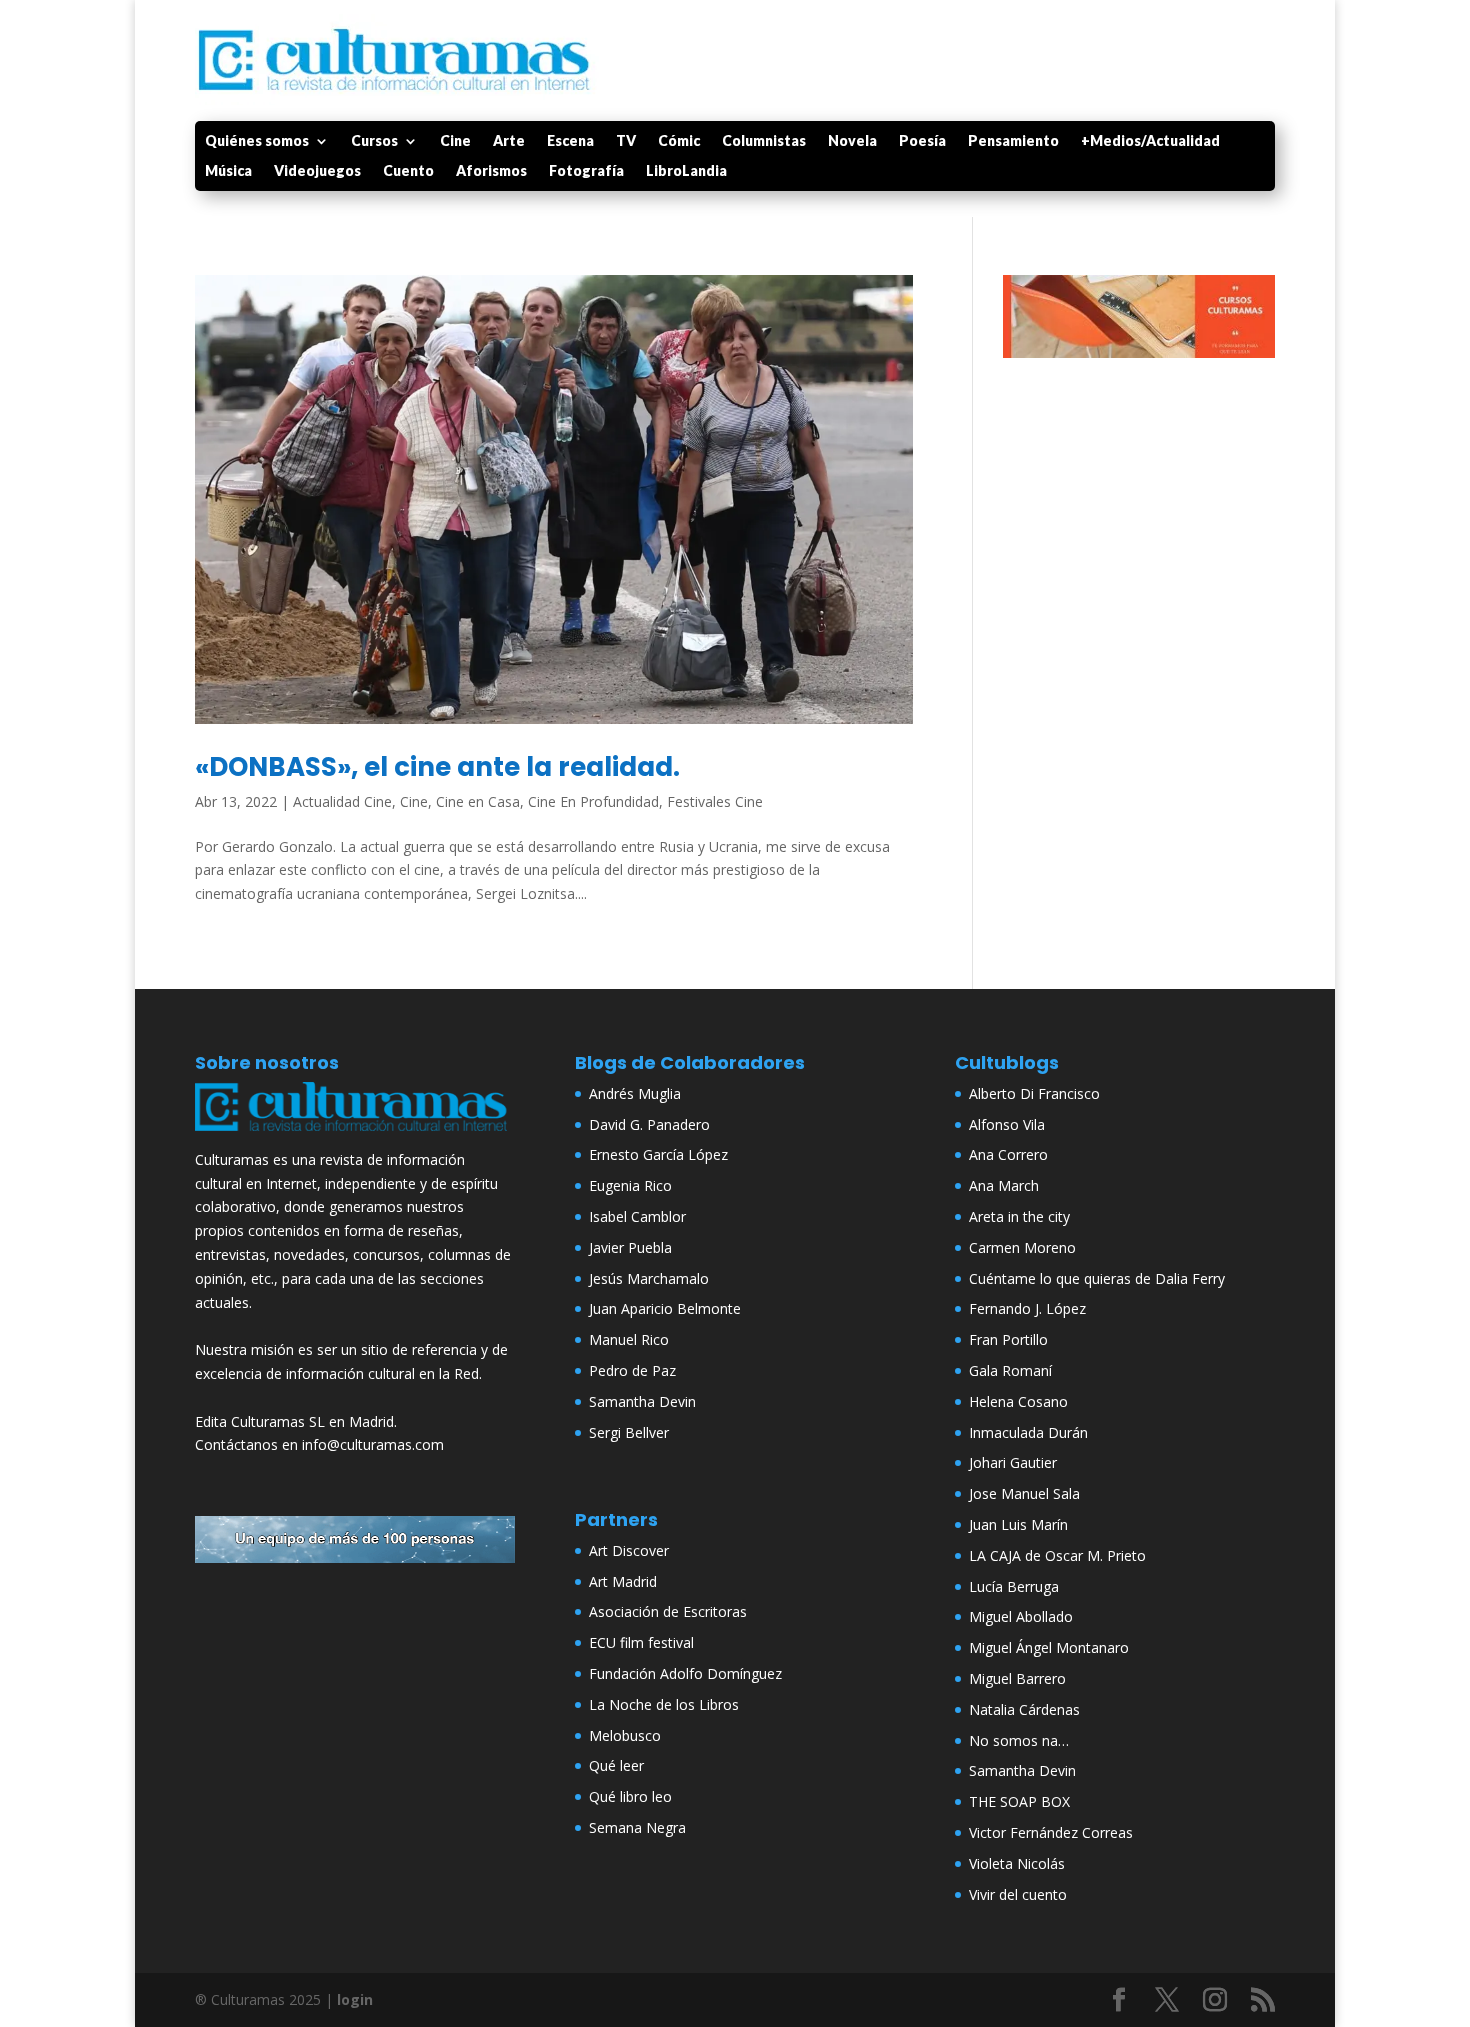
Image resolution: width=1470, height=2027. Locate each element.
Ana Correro (1008, 1154)
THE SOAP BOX (1019, 1801)
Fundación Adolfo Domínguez (685, 1673)
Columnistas (764, 141)
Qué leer (616, 1765)
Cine (455, 141)
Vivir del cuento (1018, 1894)
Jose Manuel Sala (1024, 1493)
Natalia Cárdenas (1024, 1709)
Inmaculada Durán (1028, 1432)
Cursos (374, 141)
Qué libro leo (630, 1796)
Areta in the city (1019, 1216)
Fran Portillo (1008, 1339)
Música (228, 171)
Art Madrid (623, 1581)
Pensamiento (1013, 141)
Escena (570, 141)
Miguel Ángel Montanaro (1049, 1647)
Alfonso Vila (1007, 1124)
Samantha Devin (642, 1401)
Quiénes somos (257, 141)
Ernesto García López (658, 1154)
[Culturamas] (355, 1135)
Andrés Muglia (635, 1093)
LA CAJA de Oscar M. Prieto (1057, 1555)
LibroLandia (686, 171)
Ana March (1004, 1185)
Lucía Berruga (1014, 1586)
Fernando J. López (1027, 1308)
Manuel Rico (629, 1339)
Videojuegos (317, 171)
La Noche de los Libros (664, 1704)
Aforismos (491, 171)
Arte (509, 141)
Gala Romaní (1010, 1370)
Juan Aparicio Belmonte (665, 1308)
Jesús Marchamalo (649, 1278)
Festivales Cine (715, 801)
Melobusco (625, 1735)
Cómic (679, 141)
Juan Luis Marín (1018, 1524)
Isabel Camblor (637, 1216)
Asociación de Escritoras (668, 1611)
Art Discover (629, 1550)
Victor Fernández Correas (1051, 1832)
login (355, 1999)
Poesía (922, 141)
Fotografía (586, 171)
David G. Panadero (649, 1124)
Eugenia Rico (630, 1185)
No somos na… (1019, 1740)
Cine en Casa (478, 801)
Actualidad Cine (342, 801)
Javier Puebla (630, 1247)
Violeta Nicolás (1017, 1863)
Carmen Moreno (1022, 1247)
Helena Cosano (1018, 1401)
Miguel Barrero (1017, 1678)
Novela (852, 141)
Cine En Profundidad (593, 801)
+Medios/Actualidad (1150, 141)
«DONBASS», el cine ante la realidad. (437, 767)
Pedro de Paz (632, 1370)
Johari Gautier (1013, 1462)
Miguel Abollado (1021, 1616)
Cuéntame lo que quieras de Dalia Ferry (1097, 1278)
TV (626, 141)
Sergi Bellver (629, 1432)
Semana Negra (637, 1827)
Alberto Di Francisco (1034, 1093)
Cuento (408, 171)
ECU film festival (641, 1642)
